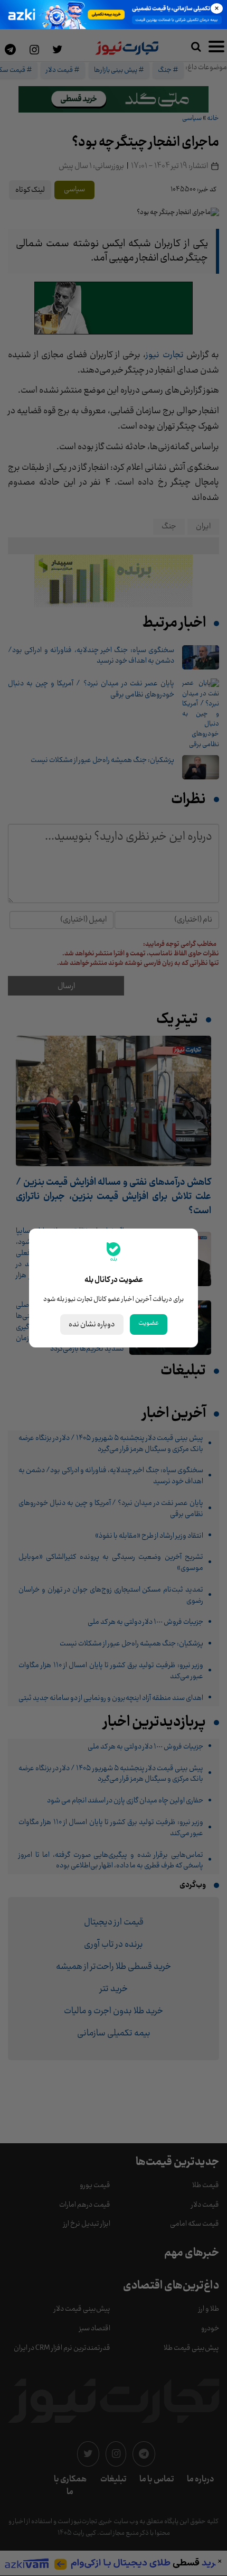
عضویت (149, 1323)
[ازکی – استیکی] (113, 15)
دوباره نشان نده (92, 1324)
